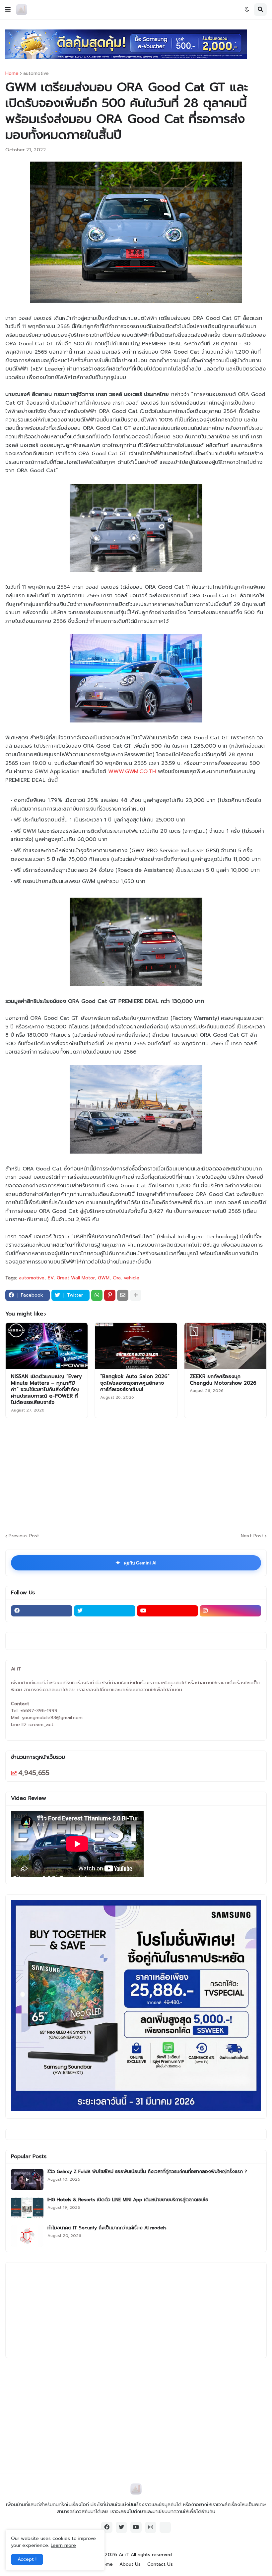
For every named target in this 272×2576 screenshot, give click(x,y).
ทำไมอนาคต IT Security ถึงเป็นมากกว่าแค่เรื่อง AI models (107, 2228)
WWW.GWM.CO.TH (132, 771)
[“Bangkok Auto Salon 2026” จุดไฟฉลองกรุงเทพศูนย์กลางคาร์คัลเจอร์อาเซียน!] (136, 1346)
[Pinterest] (110, 1295)
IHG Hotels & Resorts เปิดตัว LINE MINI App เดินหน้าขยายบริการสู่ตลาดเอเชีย (128, 2200)
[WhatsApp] (97, 1295)
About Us (130, 2564)
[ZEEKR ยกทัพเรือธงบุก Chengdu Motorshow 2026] (225, 1346)
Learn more (63, 2545)
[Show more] (136, 1295)
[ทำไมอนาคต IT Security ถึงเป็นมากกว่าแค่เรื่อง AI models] (27, 2236)
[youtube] (168, 1611)
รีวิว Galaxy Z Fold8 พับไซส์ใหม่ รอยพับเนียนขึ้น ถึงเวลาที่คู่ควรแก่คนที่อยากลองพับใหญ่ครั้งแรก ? (147, 2172)
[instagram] (230, 1611)
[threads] (165, 2527)
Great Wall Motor (76, 1278)
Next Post (252, 1536)
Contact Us (160, 2564)
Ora (117, 1278)
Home (12, 74)
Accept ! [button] (27, 2559)
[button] (8, 10)
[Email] (123, 1295)
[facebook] (42, 1611)
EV (51, 1278)
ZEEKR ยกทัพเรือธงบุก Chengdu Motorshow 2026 (223, 1380)
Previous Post (24, 1536)
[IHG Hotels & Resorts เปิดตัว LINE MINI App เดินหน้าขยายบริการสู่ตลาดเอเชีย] (27, 2208)
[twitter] (105, 1611)
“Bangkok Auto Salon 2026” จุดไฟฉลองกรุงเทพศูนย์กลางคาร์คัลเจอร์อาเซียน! (135, 1383)
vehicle (132, 1278)
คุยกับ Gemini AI (136, 1563)
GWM (104, 1278)
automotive (36, 74)
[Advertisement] (139, 1474)
